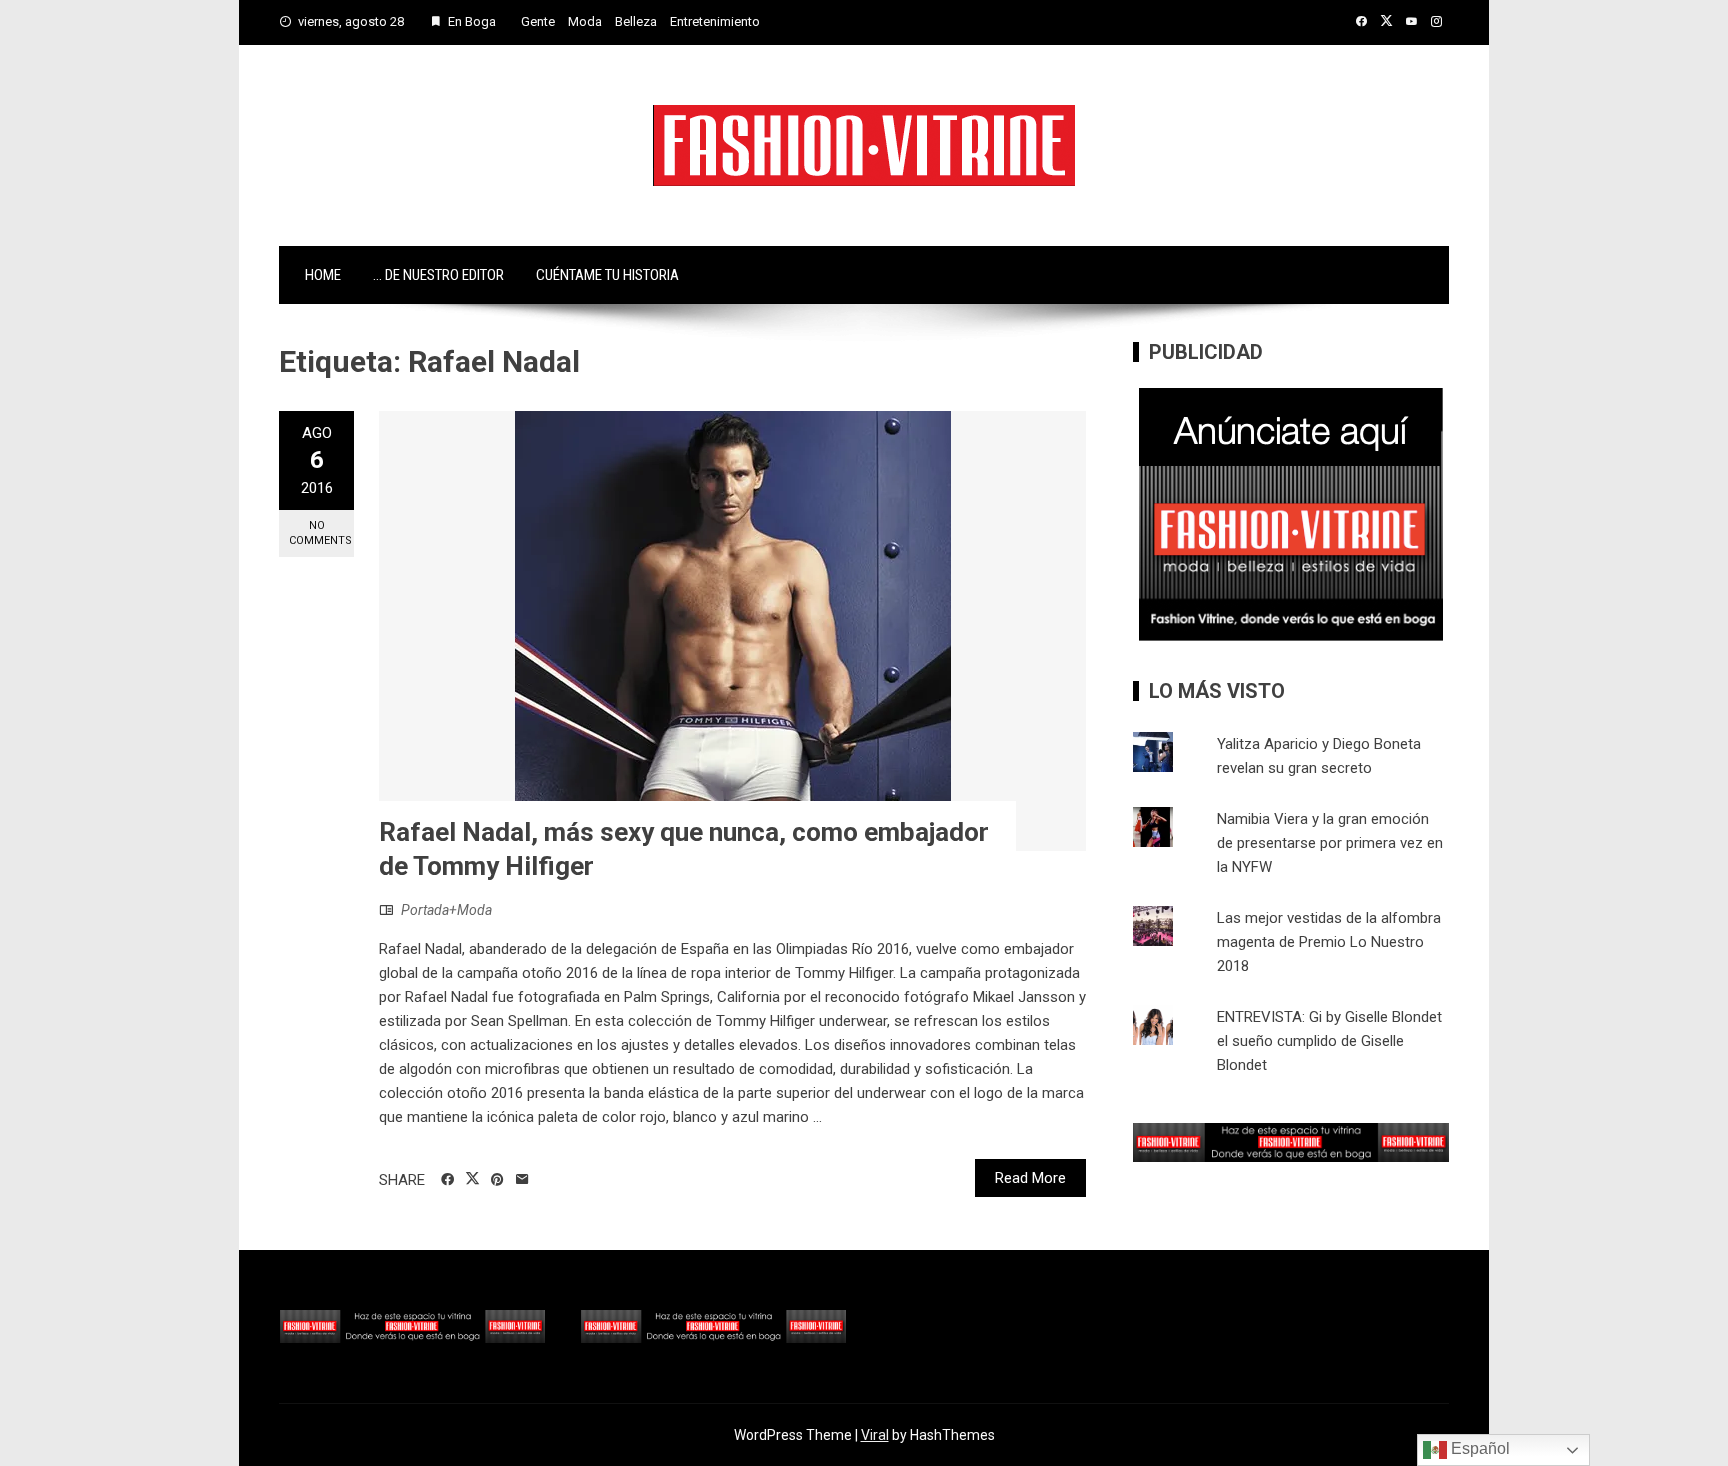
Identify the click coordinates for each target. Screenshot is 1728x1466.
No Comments (320, 533)
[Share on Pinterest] (497, 1180)
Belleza (636, 21)
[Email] (522, 1180)
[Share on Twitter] (472, 1179)
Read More (1030, 1178)
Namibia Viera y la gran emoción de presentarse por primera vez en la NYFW (1330, 843)
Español (1478, 1448)
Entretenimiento (715, 21)
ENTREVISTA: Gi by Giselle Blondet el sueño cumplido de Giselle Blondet (1329, 1041)
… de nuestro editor (438, 275)
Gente (538, 21)
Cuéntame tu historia (607, 275)
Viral (875, 1435)
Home (323, 275)
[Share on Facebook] (447, 1180)
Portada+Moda (446, 910)
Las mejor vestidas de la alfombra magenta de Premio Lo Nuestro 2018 (1329, 942)
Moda (585, 21)
